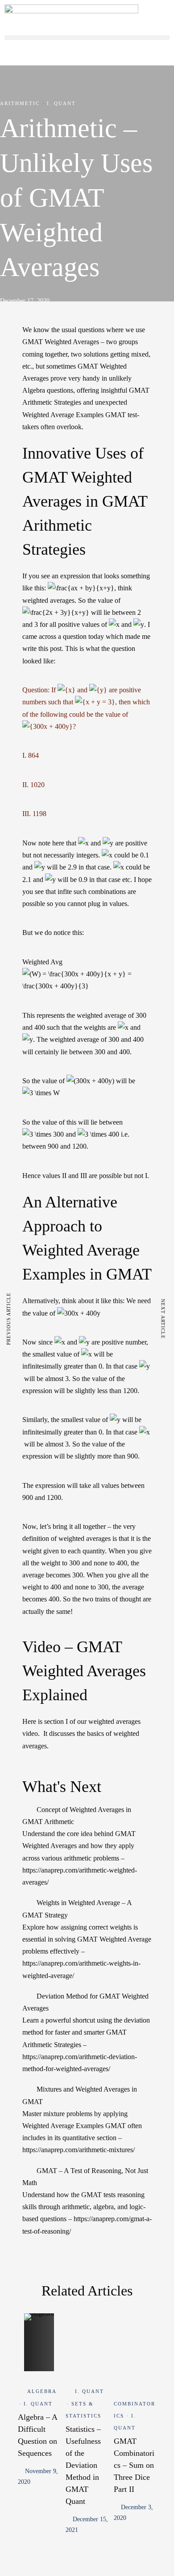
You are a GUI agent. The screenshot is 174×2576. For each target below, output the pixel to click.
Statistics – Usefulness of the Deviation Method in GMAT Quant (83, 2465)
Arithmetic (20, 103)
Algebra (42, 2391)
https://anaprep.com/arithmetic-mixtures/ (79, 2150)
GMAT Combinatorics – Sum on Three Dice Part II (134, 2465)
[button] (87, 38)
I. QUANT (61, 103)
